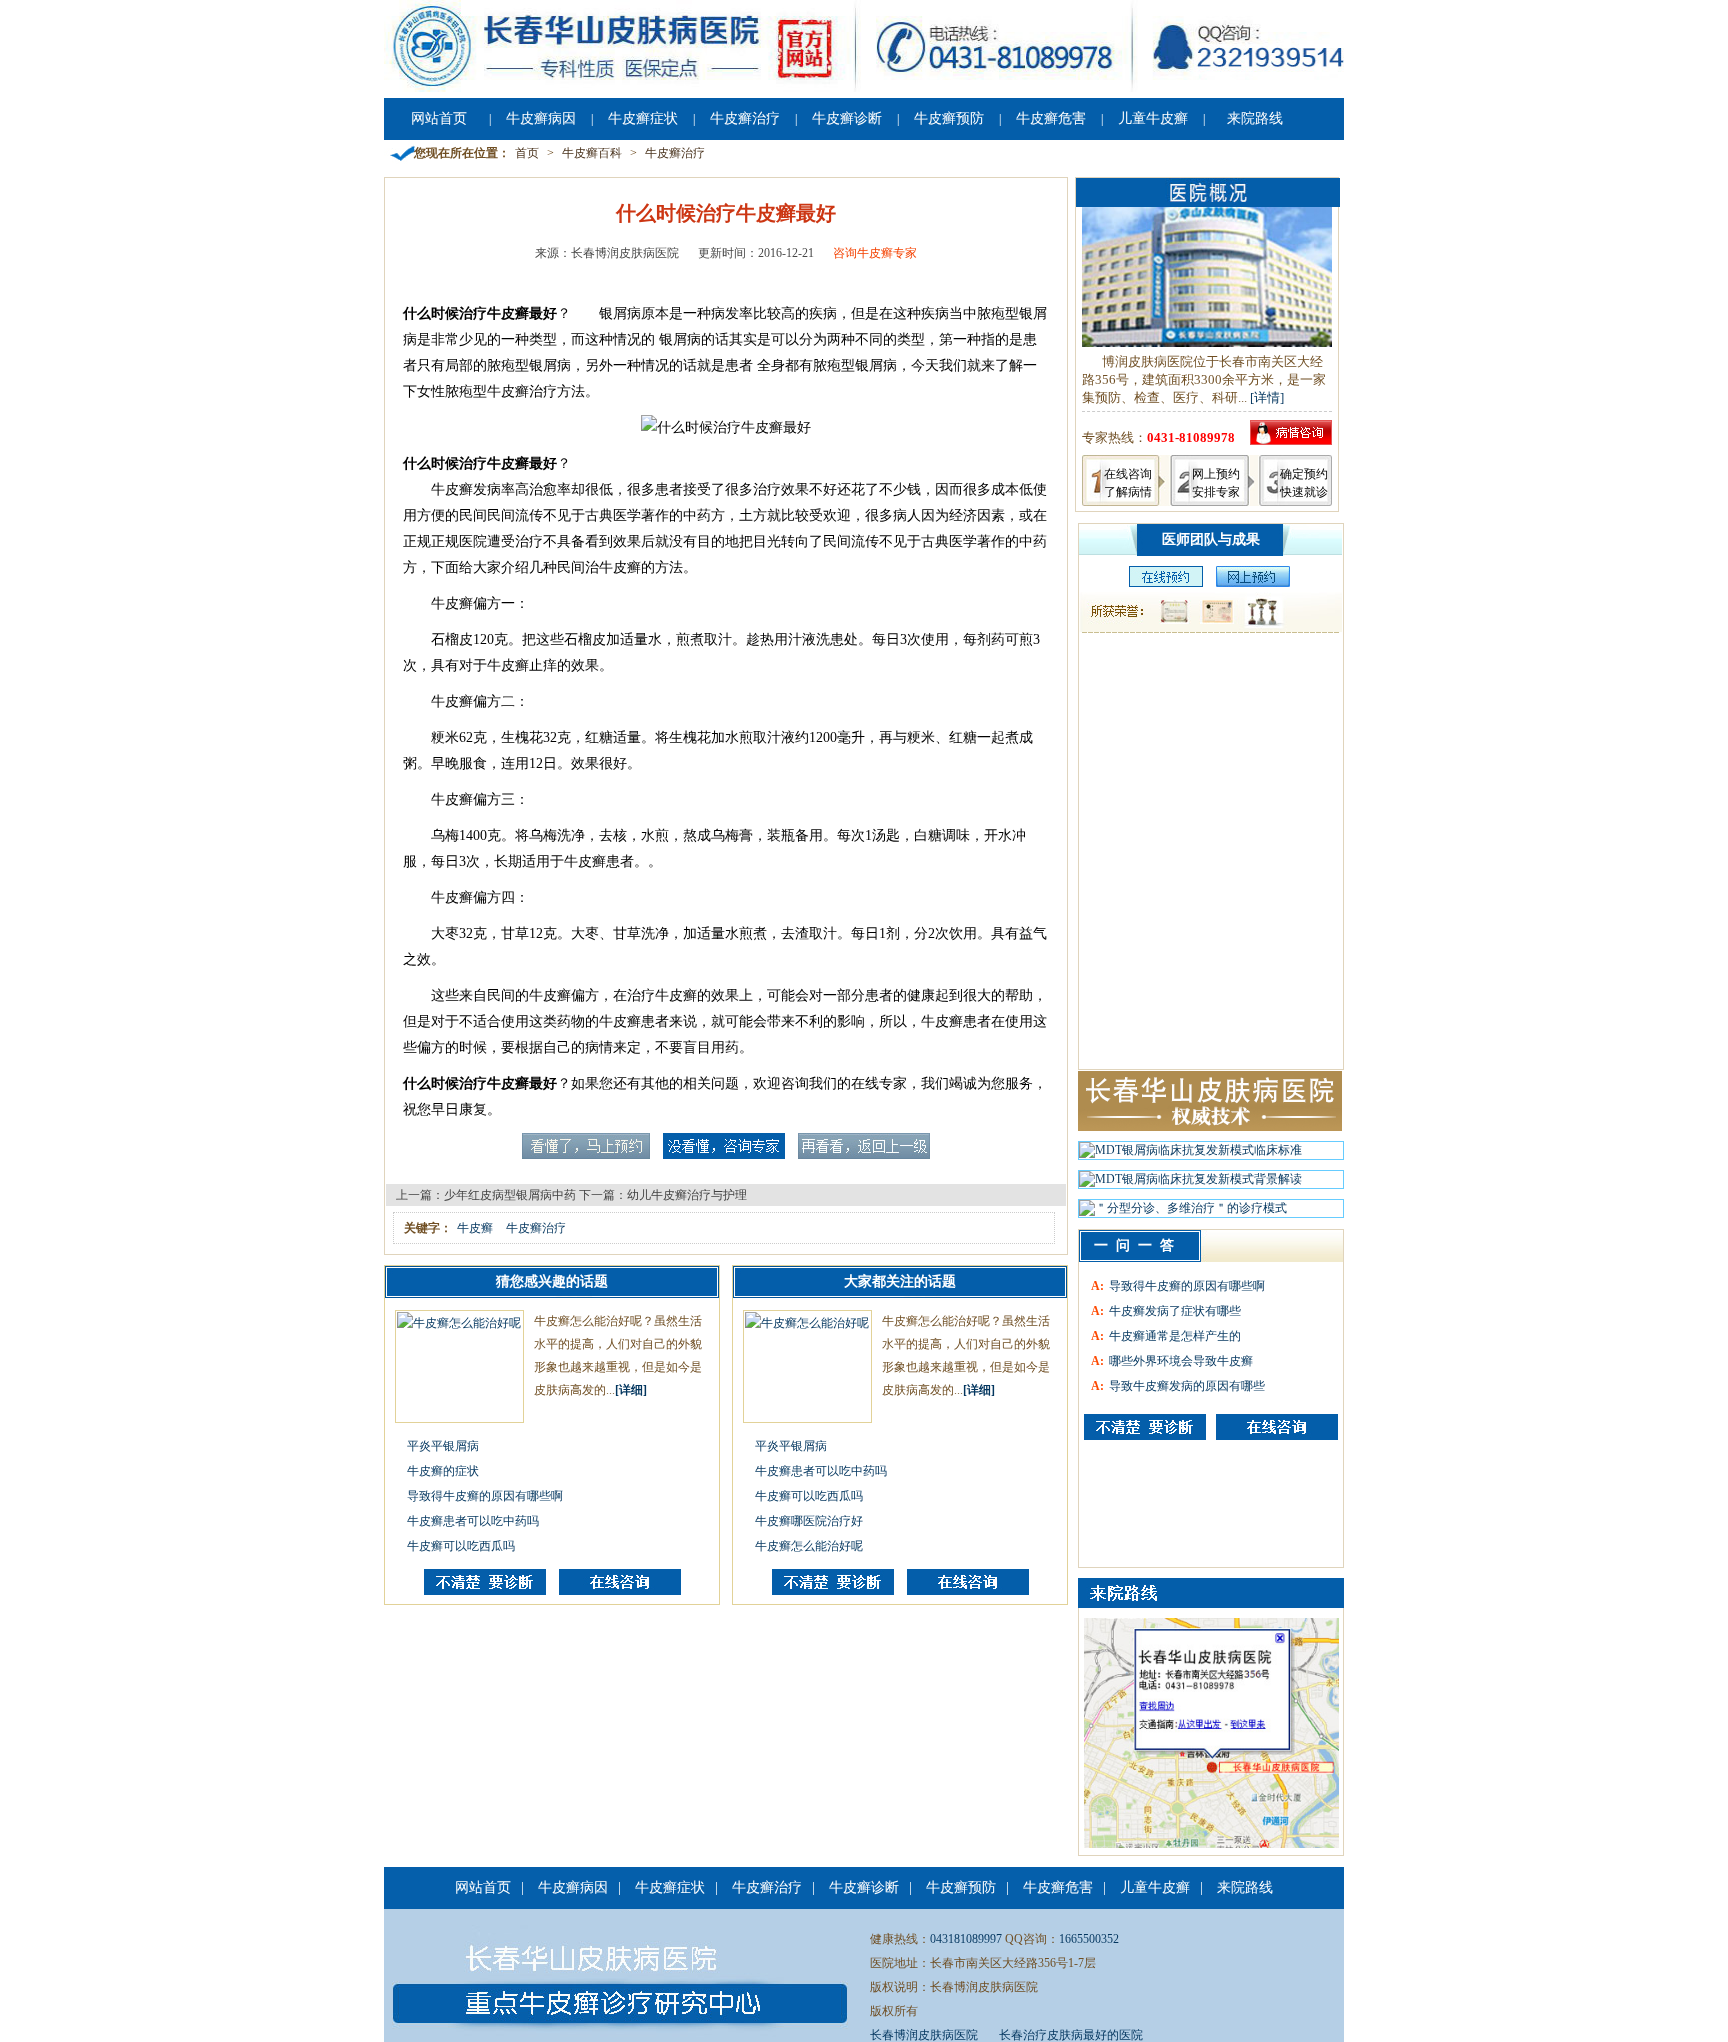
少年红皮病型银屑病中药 (510, 1195)
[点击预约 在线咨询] (586, 1155)
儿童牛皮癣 (1153, 118)
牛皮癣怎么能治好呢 (809, 1546)
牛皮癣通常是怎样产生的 (1175, 1336)
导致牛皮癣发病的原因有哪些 (1187, 1386)
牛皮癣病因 (541, 118)
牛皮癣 (475, 1228)
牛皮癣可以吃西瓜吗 (461, 1546)
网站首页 (439, 118)
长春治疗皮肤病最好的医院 (1071, 2035)
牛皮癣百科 (592, 153)
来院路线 (1255, 118)
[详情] (1267, 397)
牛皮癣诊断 (847, 118)
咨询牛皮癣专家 (875, 253)
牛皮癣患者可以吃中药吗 (473, 1521)
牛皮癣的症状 (443, 1471)
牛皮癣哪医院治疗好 (809, 1521)
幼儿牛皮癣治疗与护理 (687, 1195)
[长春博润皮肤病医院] (864, 88)
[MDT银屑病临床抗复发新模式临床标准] (1190, 1155)
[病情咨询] (1291, 440)
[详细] (631, 1390)
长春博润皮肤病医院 (924, 2035)
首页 (527, 153)
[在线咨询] (620, 1591)
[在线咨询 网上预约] (1161, 583)
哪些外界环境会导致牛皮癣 (1181, 1361)
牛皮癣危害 (1051, 118)
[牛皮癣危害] (1277, 1427)
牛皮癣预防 (949, 118)
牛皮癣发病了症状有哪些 (1175, 1311)
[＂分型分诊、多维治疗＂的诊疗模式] (1183, 1213)
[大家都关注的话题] (485, 1591)
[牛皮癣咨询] (1145, 1427)
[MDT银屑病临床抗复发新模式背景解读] (1190, 1184)
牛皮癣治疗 (745, 118)
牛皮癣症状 (643, 118)
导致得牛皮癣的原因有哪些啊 (485, 1496)
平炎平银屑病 (443, 1446)
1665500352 (1089, 1939)
